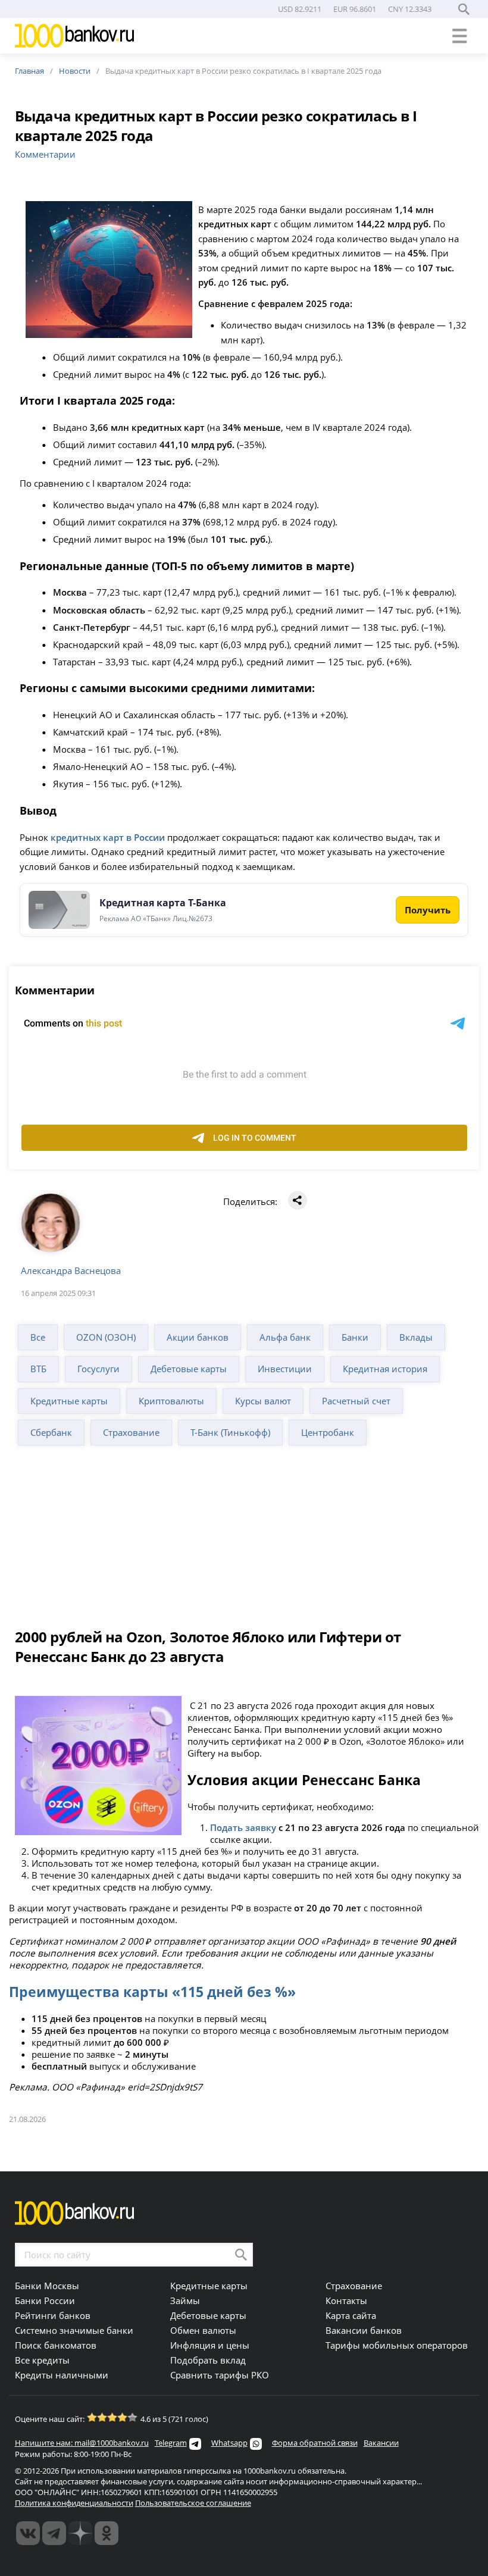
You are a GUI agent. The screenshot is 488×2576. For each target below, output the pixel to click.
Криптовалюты (171, 1401)
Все (38, 1337)
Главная (29, 71)
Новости (75, 71)
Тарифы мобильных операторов (397, 2345)
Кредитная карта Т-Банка (163, 903)
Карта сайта (351, 2315)
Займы (185, 2300)
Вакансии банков (364, 2330)
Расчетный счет (356, 1401)
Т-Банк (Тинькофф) (230, 1432)
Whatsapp (229, 2443)
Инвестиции (285, 1369)
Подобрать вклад (208, 2360)
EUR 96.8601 (355, 9)
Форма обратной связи (315, 2443)
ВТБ (38, 1369)
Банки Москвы (47, 2286)
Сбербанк (51, 1432)
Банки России (45, 2300)
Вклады (416, 1337)
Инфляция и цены (210, 2345)
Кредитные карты (69, 1401)
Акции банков (198, 1337)
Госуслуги (98, 1369)
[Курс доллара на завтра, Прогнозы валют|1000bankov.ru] (54, 2533)
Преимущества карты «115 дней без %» (152, 1992)
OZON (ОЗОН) (106, 1337)
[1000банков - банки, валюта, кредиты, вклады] (107, 2533)
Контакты (346, 2300)
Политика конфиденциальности (74, 2503)
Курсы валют (263, 1401)
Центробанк (328, 1432)
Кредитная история (385, 1369)
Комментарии (45, 154)
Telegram (171, 2443)
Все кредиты (42, 2360)
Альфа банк (285, 1337)
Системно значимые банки (74, 2330)
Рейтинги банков (53, 2315)
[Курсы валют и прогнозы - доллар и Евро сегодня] (28, 2533)
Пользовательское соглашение (193, 2503)
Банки (355, 1337)
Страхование (131, 1432)
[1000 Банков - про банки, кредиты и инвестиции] (80, 2533)
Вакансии (381, 2443)
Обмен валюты (203, 2330)
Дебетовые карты (189, 1369)
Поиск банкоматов (56, 2345)
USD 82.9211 (300, 9)
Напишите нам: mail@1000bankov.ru (82, 2443)
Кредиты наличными (62, 2375)
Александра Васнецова (71, 1270)
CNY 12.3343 (410, 9)
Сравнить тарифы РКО (220, 2375)
